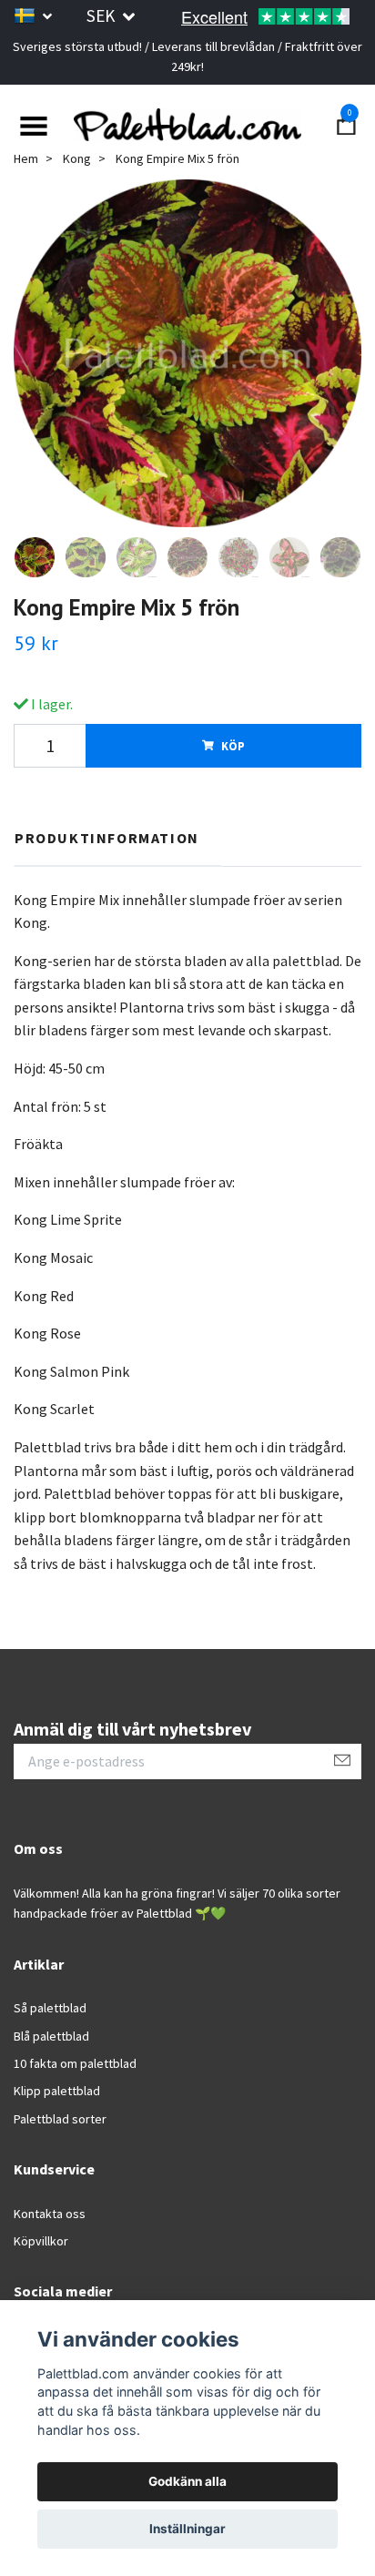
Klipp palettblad (57, 2091)
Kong (77, 158)
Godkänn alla (187, 2481)
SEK (102, 15)
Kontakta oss (50, 2214)
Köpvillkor (41, 2241)
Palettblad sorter (60, 2119)
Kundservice (54, 2169)
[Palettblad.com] (187, 124)
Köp (233, 746)
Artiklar (39, 1964)
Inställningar (187, 2529)
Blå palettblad (51, 2036)
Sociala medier (63, 2292)
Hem (26, 158)
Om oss (38, 1848)
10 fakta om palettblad (75, 2063)
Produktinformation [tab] (107, 838)
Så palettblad (50, 2008)
